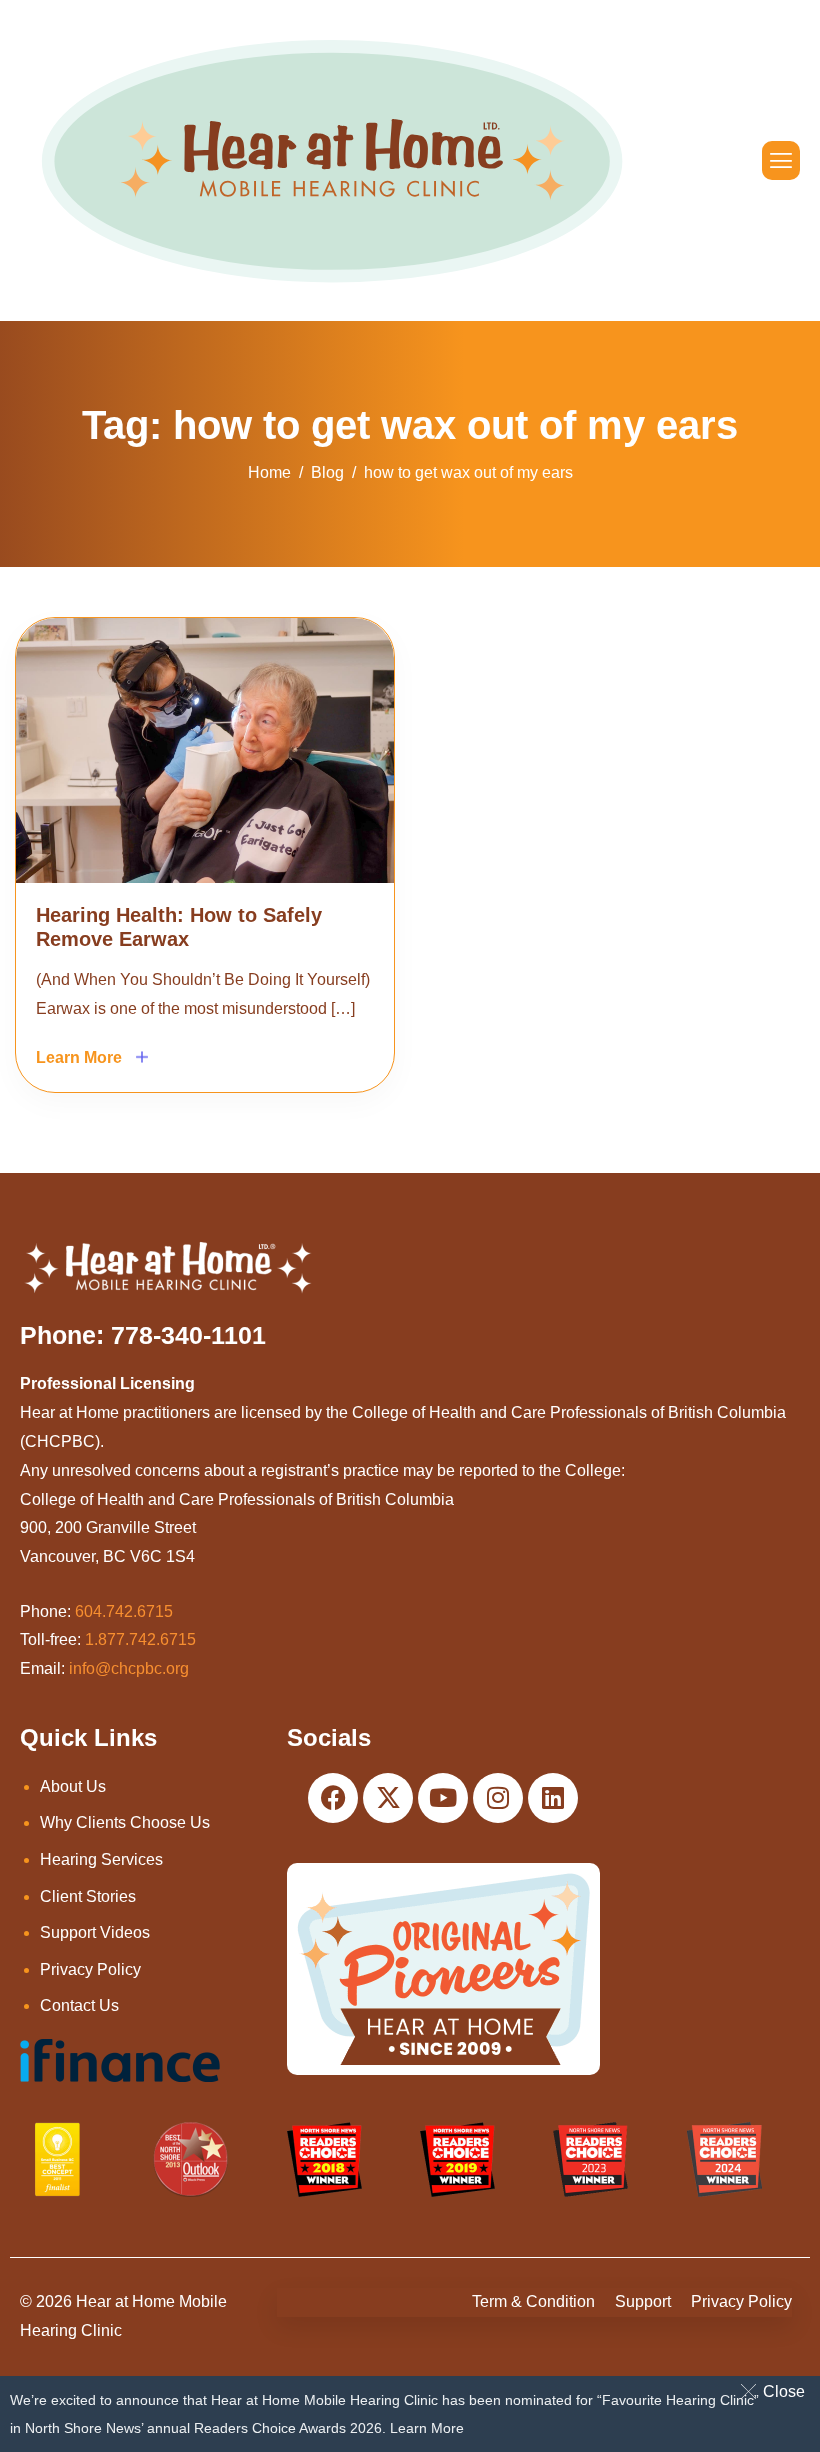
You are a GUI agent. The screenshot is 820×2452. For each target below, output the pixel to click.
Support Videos (95, 1932)
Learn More (427, 2428)
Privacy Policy (90, 1969)
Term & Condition (533, 2301)
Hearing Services (101, 1859)
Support (643, 2301)
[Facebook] (333, 1798)
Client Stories (88, 1896)
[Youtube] (443, 1798)
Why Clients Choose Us (125, 1822)
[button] (776, 2391)
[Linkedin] (553, 1798)
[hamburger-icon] (781, 160)
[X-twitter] (388, 1798)
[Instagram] (498, 1798)
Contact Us (79, 2005)
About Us (73, 1786)
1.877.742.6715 (140, 1639)
